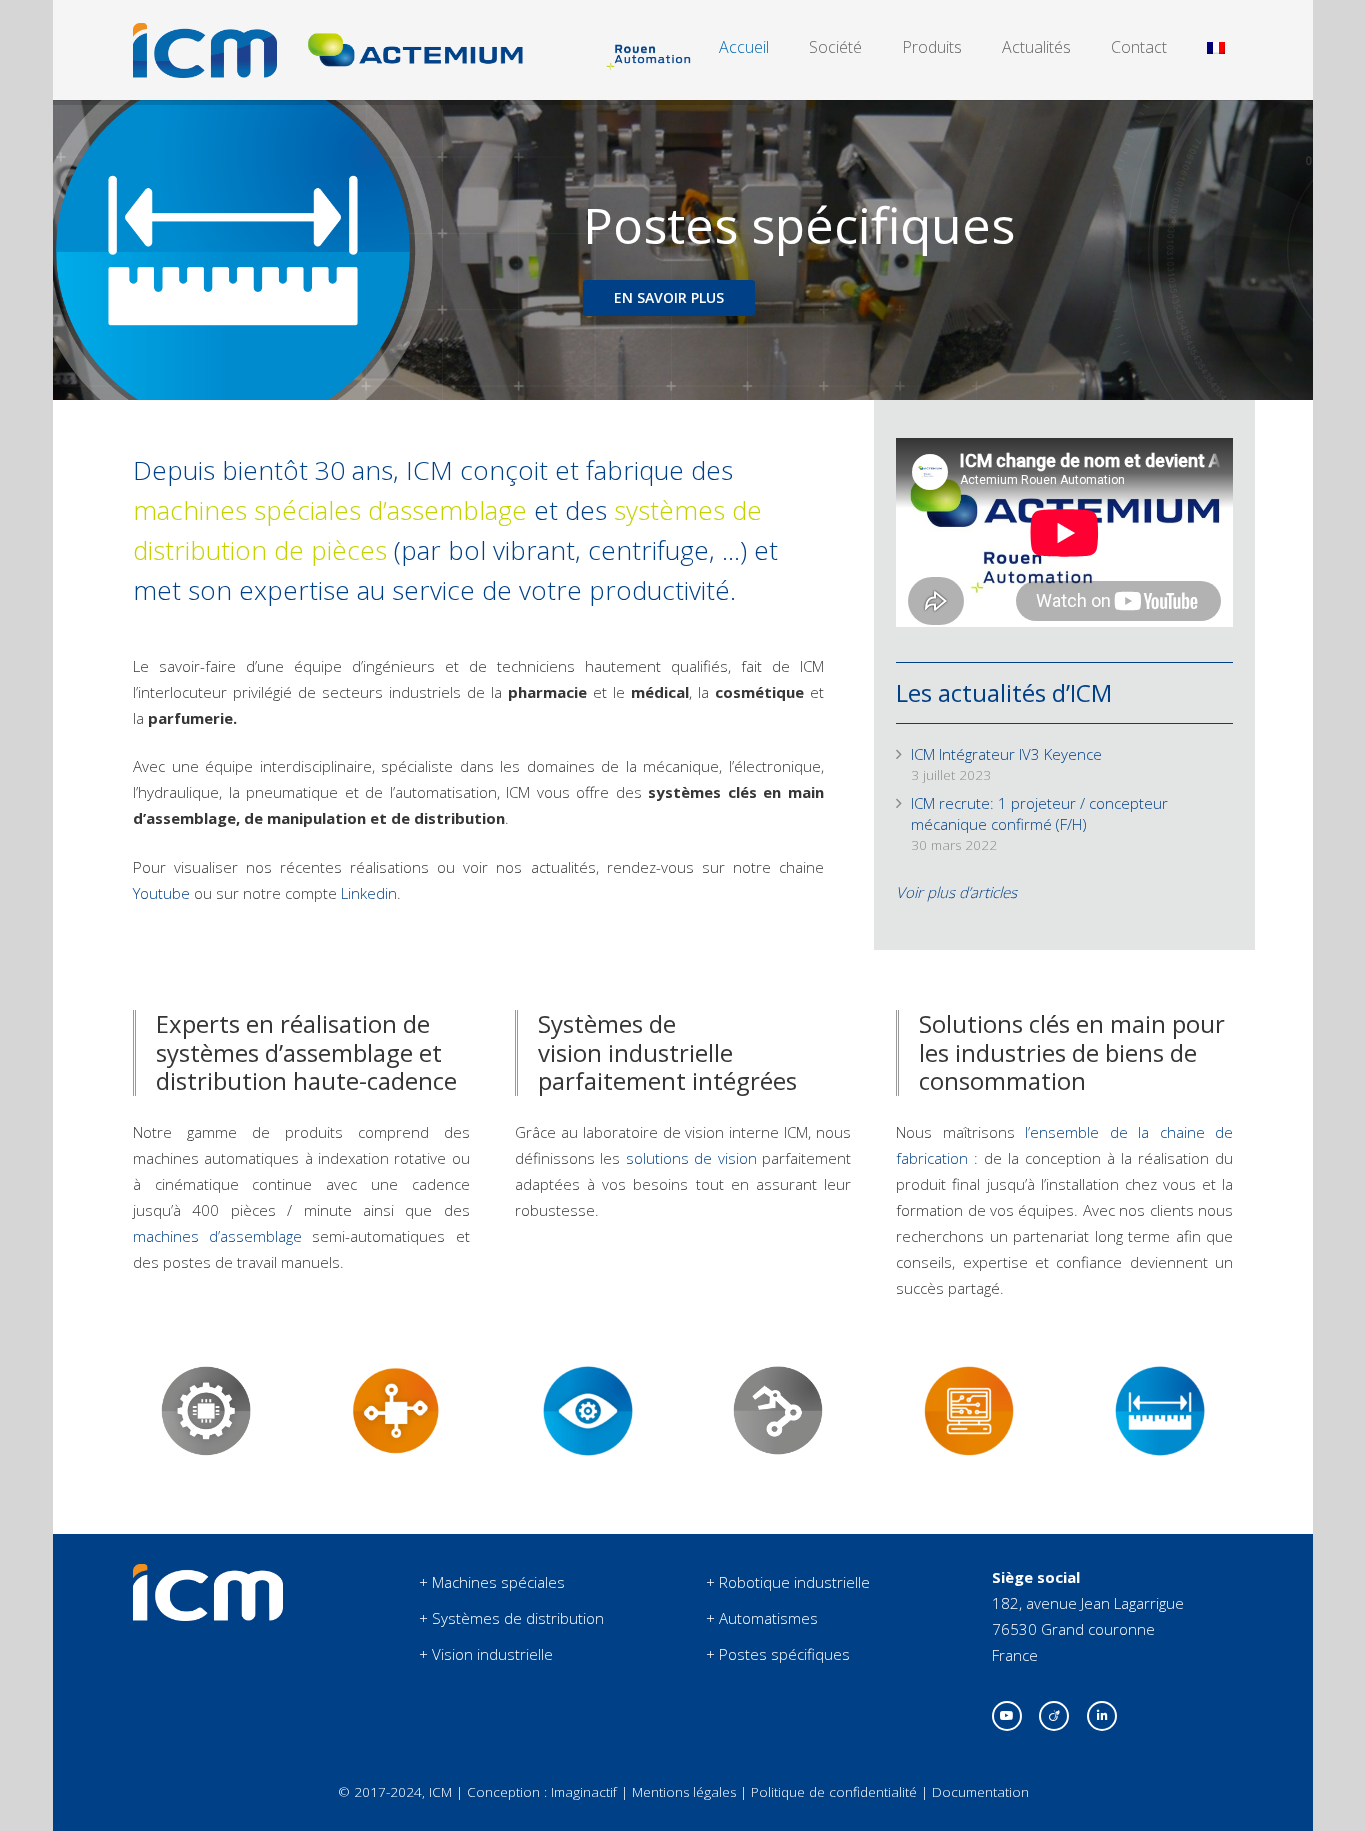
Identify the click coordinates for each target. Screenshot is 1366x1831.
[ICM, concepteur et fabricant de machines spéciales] (208, 1615)
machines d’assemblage (217, 1236)
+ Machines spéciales (492, 1582)
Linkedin (369, 893)
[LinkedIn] (1102, 1716)
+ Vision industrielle (486, 1654)
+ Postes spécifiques (778, 1654)
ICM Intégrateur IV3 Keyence (1006, 754)
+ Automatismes (762, 1618)
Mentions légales (684, 1792)
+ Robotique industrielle (788, 1582)
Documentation (980, 1792)
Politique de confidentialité (834, 1792)
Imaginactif (584, 1792)
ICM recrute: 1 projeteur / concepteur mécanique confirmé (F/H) (1039, 813)
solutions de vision (691, 1158)
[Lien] (205, 50)
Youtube (161, 893)
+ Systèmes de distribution (511, 1618)
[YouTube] (1007, 1716)
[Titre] (1054, 1716)
